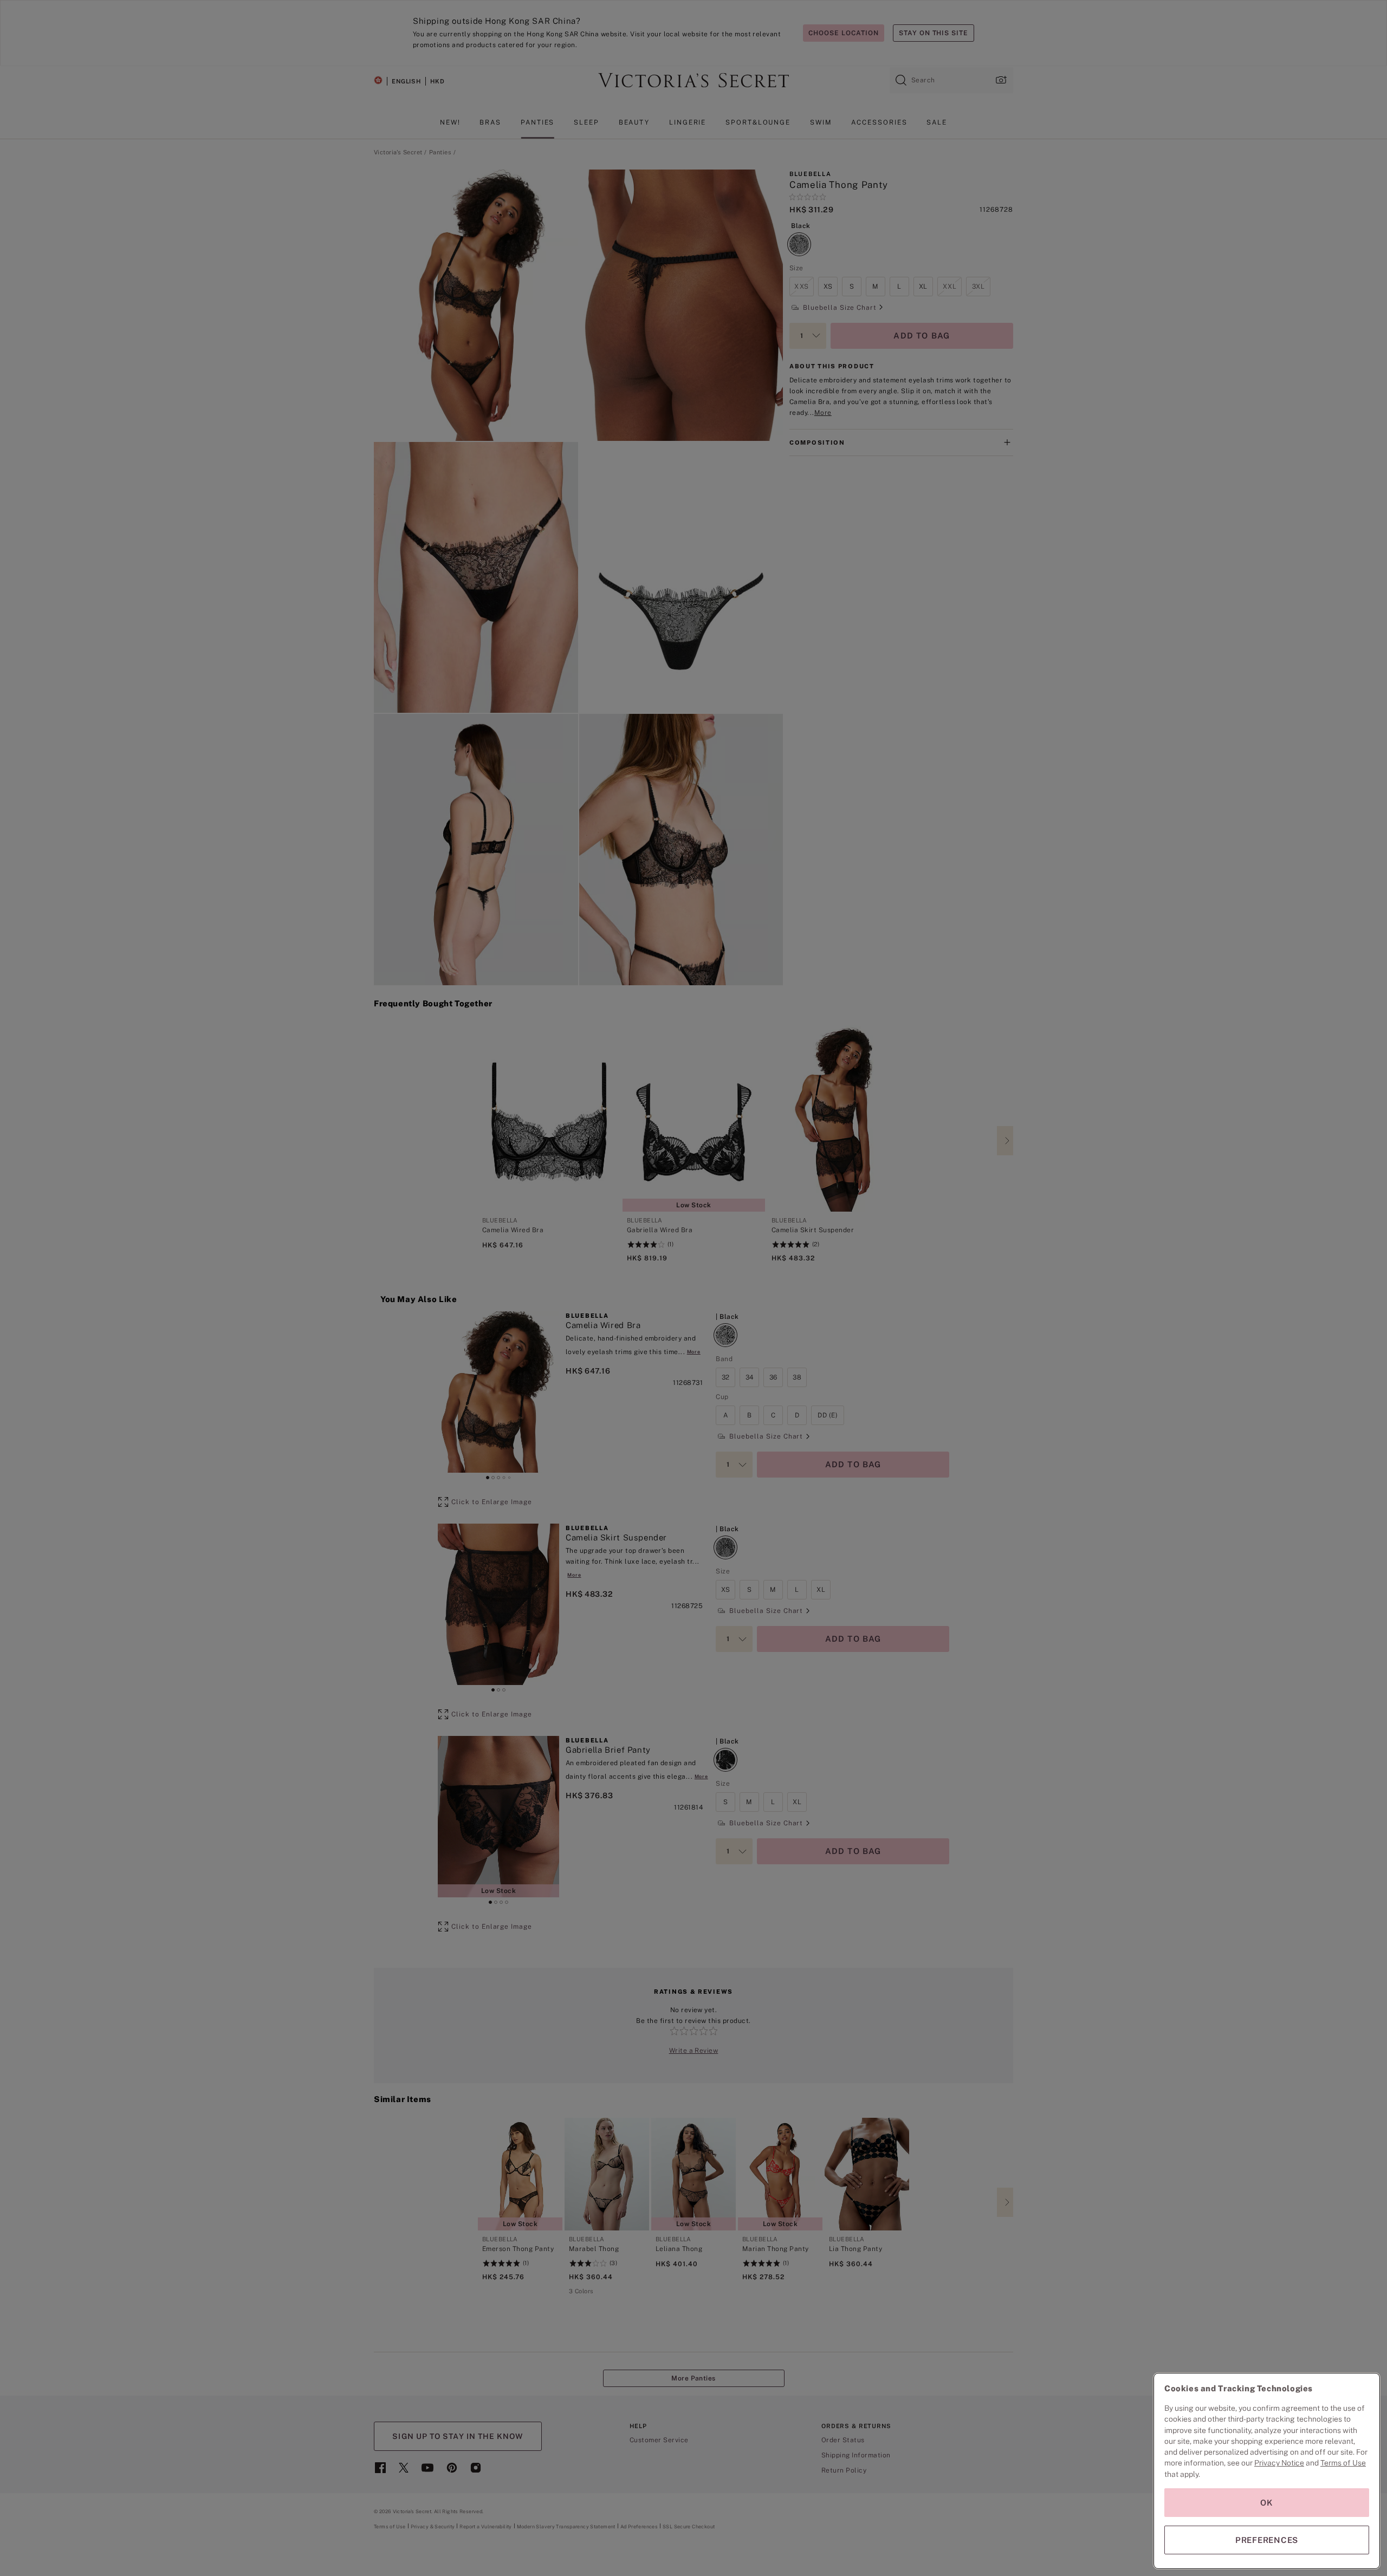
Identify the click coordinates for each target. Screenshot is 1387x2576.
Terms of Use (1343, 2463)
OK (1267, 2503)
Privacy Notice (1279, 2463)
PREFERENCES (1267, 2540)
